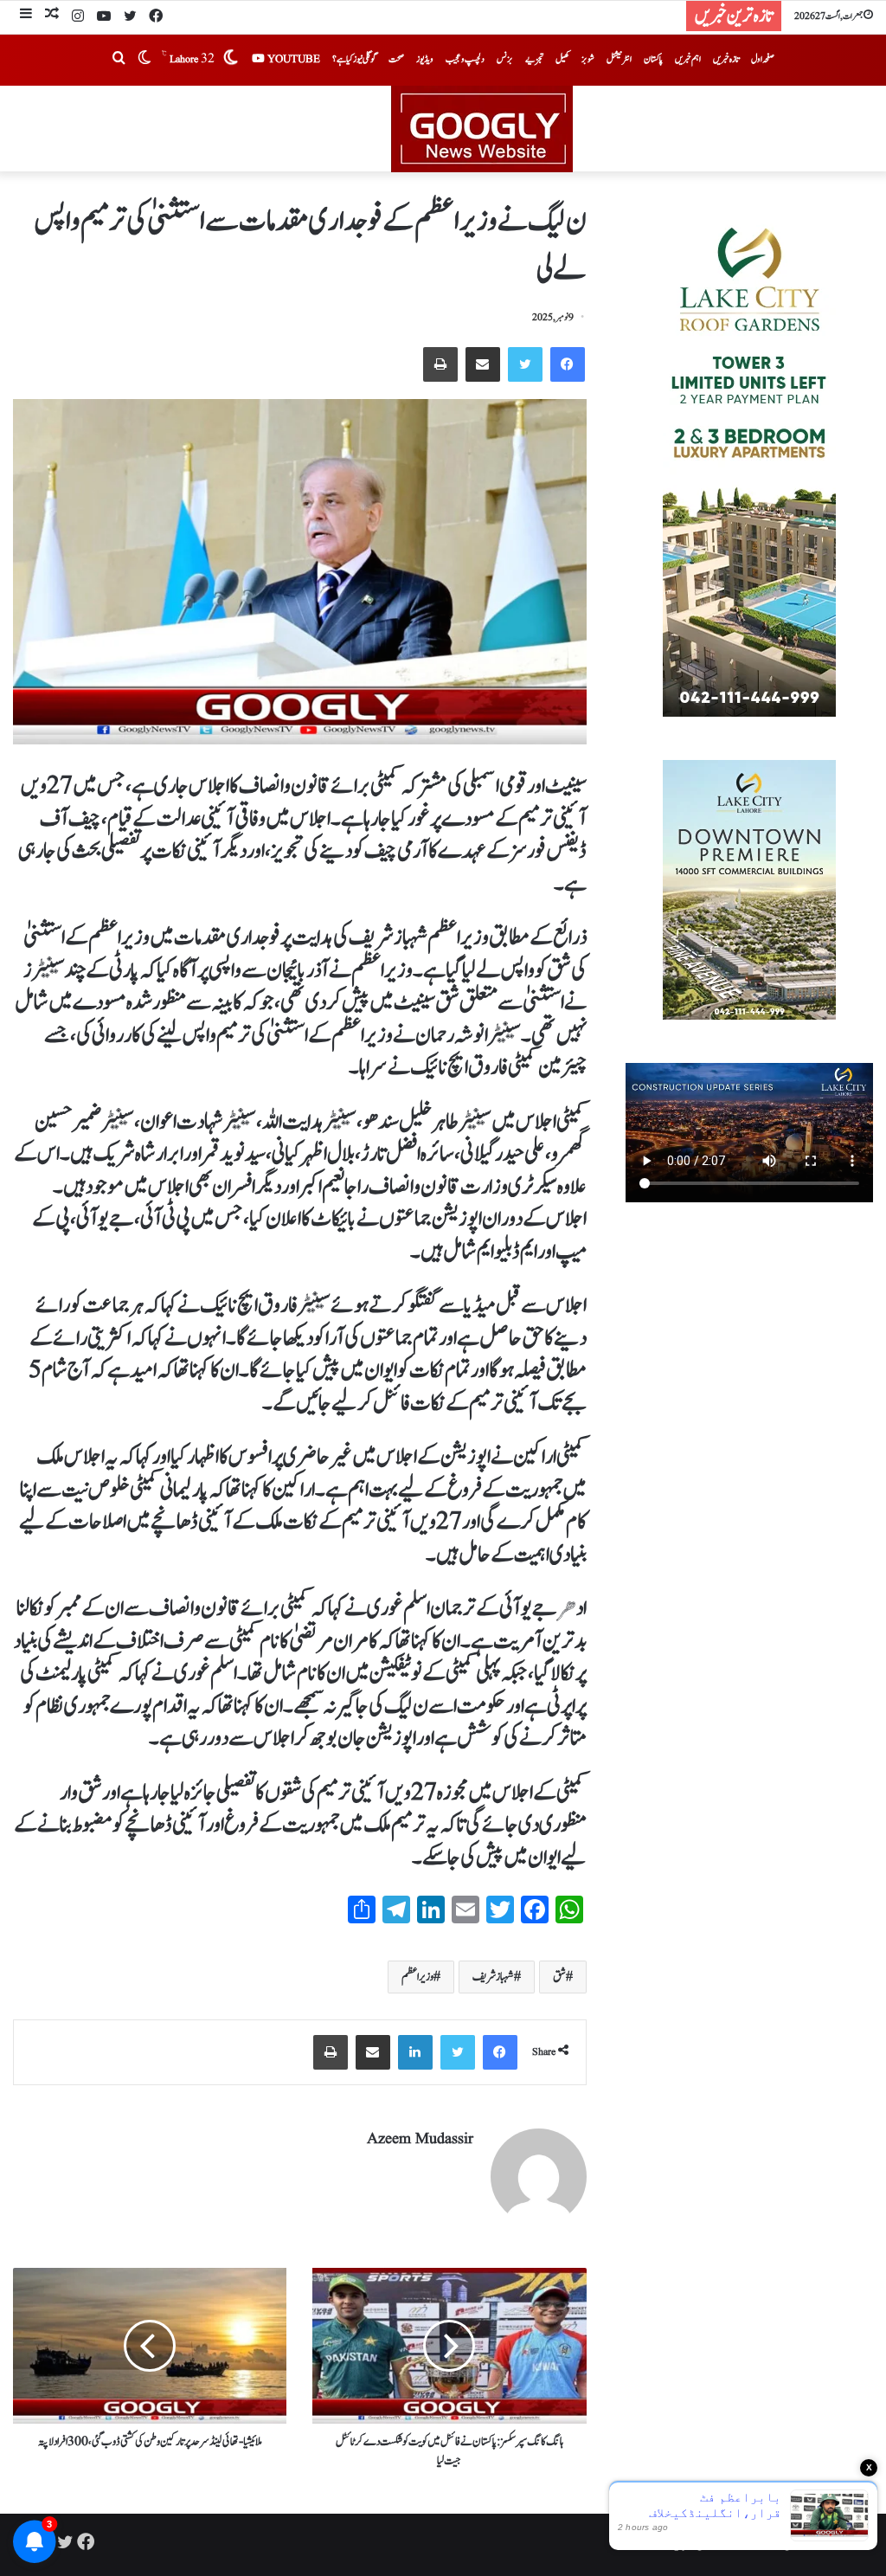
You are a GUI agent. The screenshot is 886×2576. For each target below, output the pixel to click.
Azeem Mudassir (420, 2139)
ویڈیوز (425, 59)
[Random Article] (52, 16)
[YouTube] (104, 17)
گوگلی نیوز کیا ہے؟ (354, 59)
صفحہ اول (763, 59)
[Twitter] (130, 17)
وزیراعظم (417, 1977)
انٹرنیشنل (619, 59)
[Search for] (119, 60)
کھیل (562, 59)
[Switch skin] (144, 60)
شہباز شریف (493, 1977)
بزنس (505, 59)
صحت (396, 59)
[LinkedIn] (415, 2052)
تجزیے (534, 59)
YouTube (292, 59)
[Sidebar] (26, 16)
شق (559, 1977)
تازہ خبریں (726, 59)
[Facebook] (156, 17)
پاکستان (653, 59)
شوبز (588, 59)
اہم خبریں (688, 59)
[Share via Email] (483, 364)
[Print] (440, 364)
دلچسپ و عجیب (465, 59)
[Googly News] (443, 129)
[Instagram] (78, 17)
